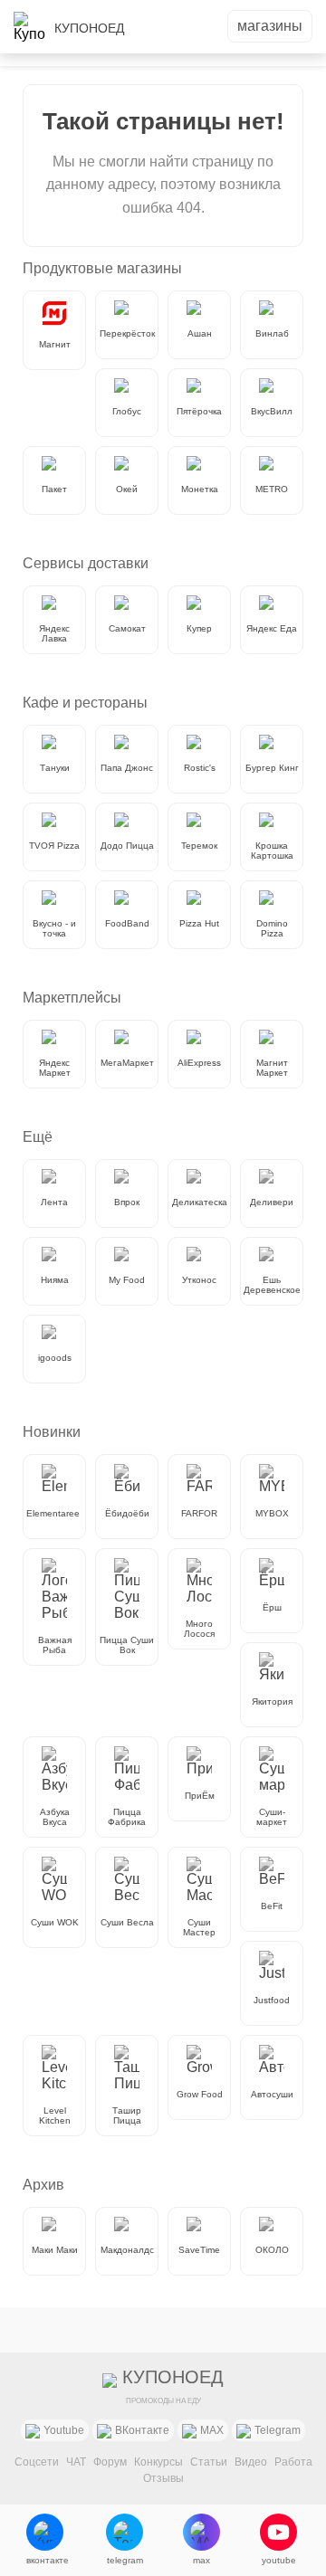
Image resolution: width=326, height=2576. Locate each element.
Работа (293, 2462)
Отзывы (163, 2478)
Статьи (209, 2462)
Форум (110, 2462)
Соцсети (37, 2462)
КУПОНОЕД (89, 28)
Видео (251, 2462)
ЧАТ (76, 2462)
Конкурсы (158, 2462)
